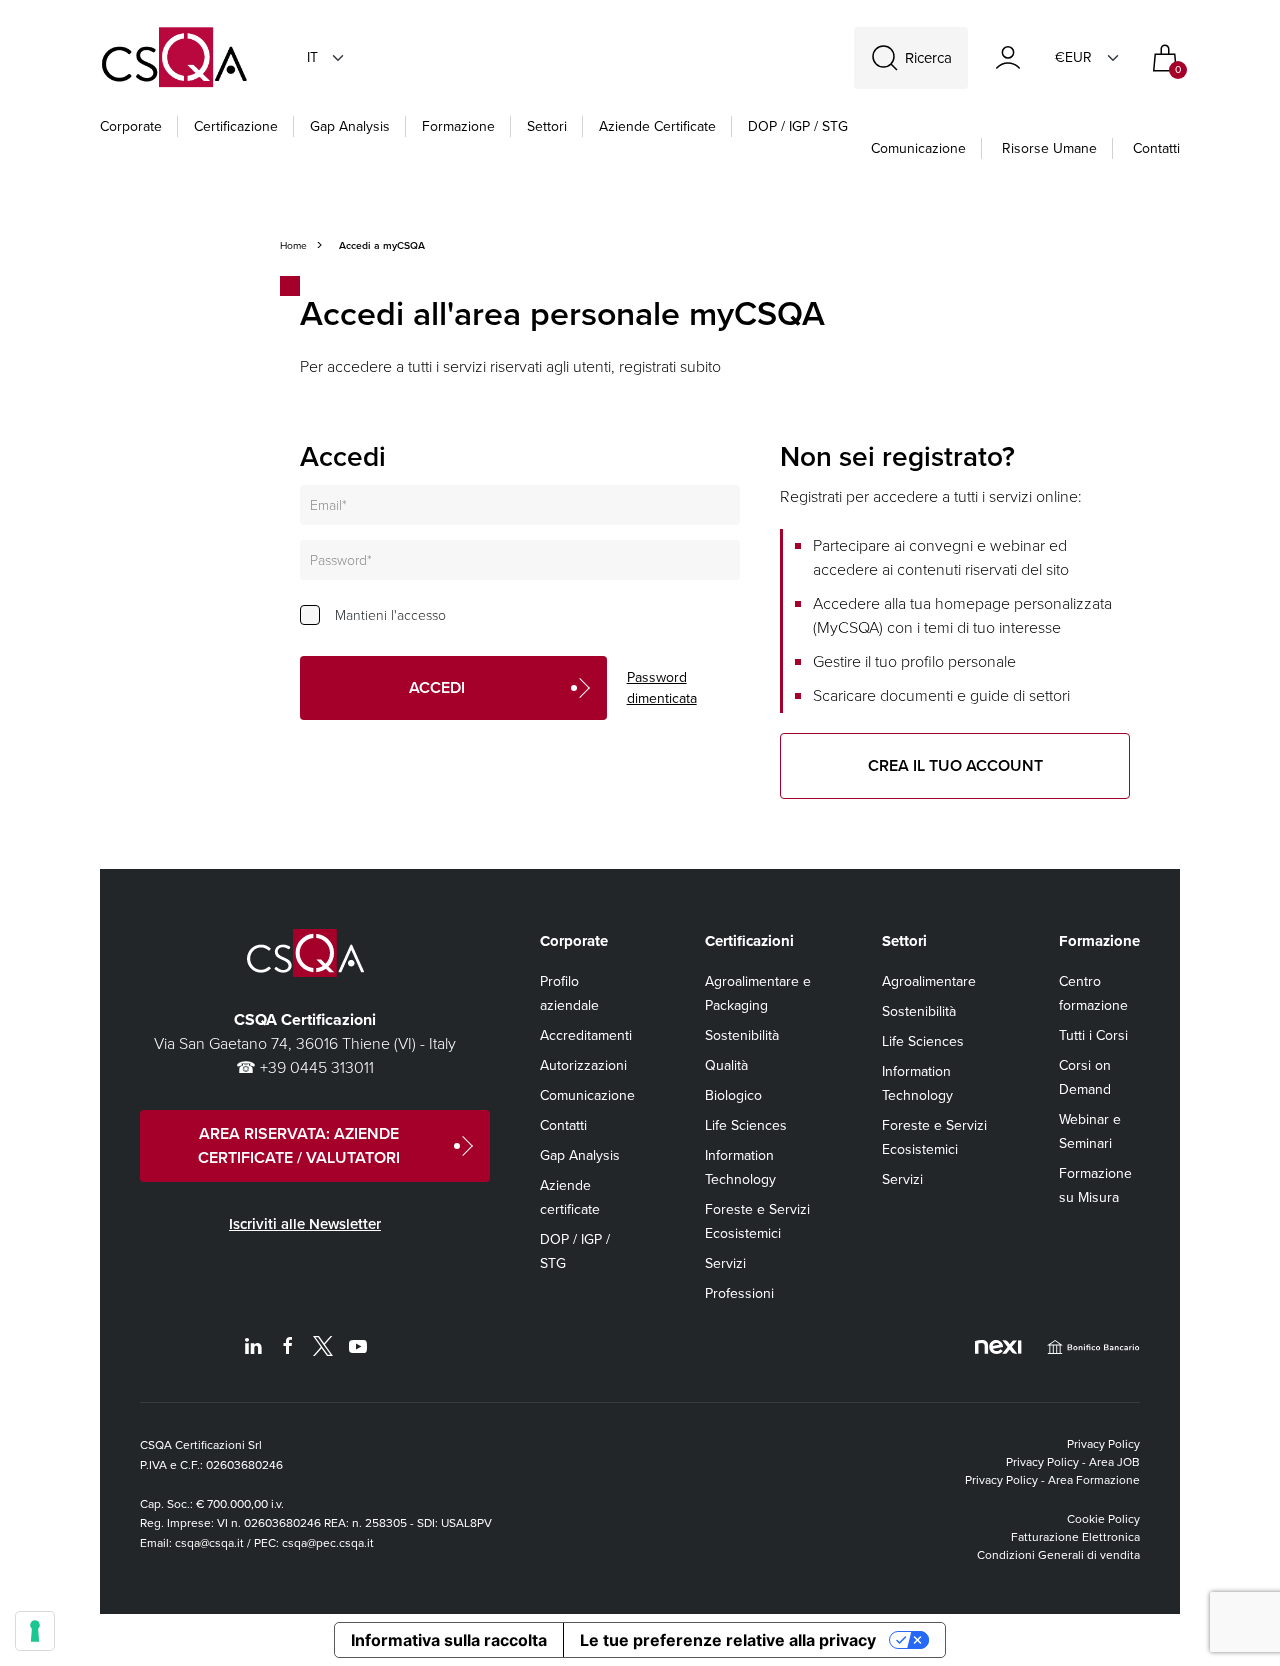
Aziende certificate (657, 126)
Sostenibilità (742, 1035)
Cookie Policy (1103, 1519)
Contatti (1156, 148)
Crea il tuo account (955, 765)
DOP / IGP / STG (798, 126)
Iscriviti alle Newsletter (305, 1224)
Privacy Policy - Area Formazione (1052, 1480)
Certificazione (236, 126)
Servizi (725, 1263)
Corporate (131, 126)
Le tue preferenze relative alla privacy (728, 1640)
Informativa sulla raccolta (449, 1640)
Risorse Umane (1049, 148)
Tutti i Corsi (1093, 1035)
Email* (328, 505)
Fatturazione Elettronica (1075, 1537)
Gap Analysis (350, 126)
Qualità (726, 1065)
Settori (547, 126)
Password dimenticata (662, 688)
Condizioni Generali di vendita (1058, 1555)
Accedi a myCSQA (382, 245)
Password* (341, 560)
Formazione (458, 126)
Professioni (739, 1293)
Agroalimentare (929, 981)
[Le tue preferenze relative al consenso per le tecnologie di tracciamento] (35, 1631)
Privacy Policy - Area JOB (1073, 1462)
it (312, 57)
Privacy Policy (1103, 1444)
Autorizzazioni (583, 1065)
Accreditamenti (586, 1035)
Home (293, 245)
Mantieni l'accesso (390, 615)
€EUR (1073, 57)
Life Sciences (746, 1125)
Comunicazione (918, 148)
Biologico (733, 1095)
